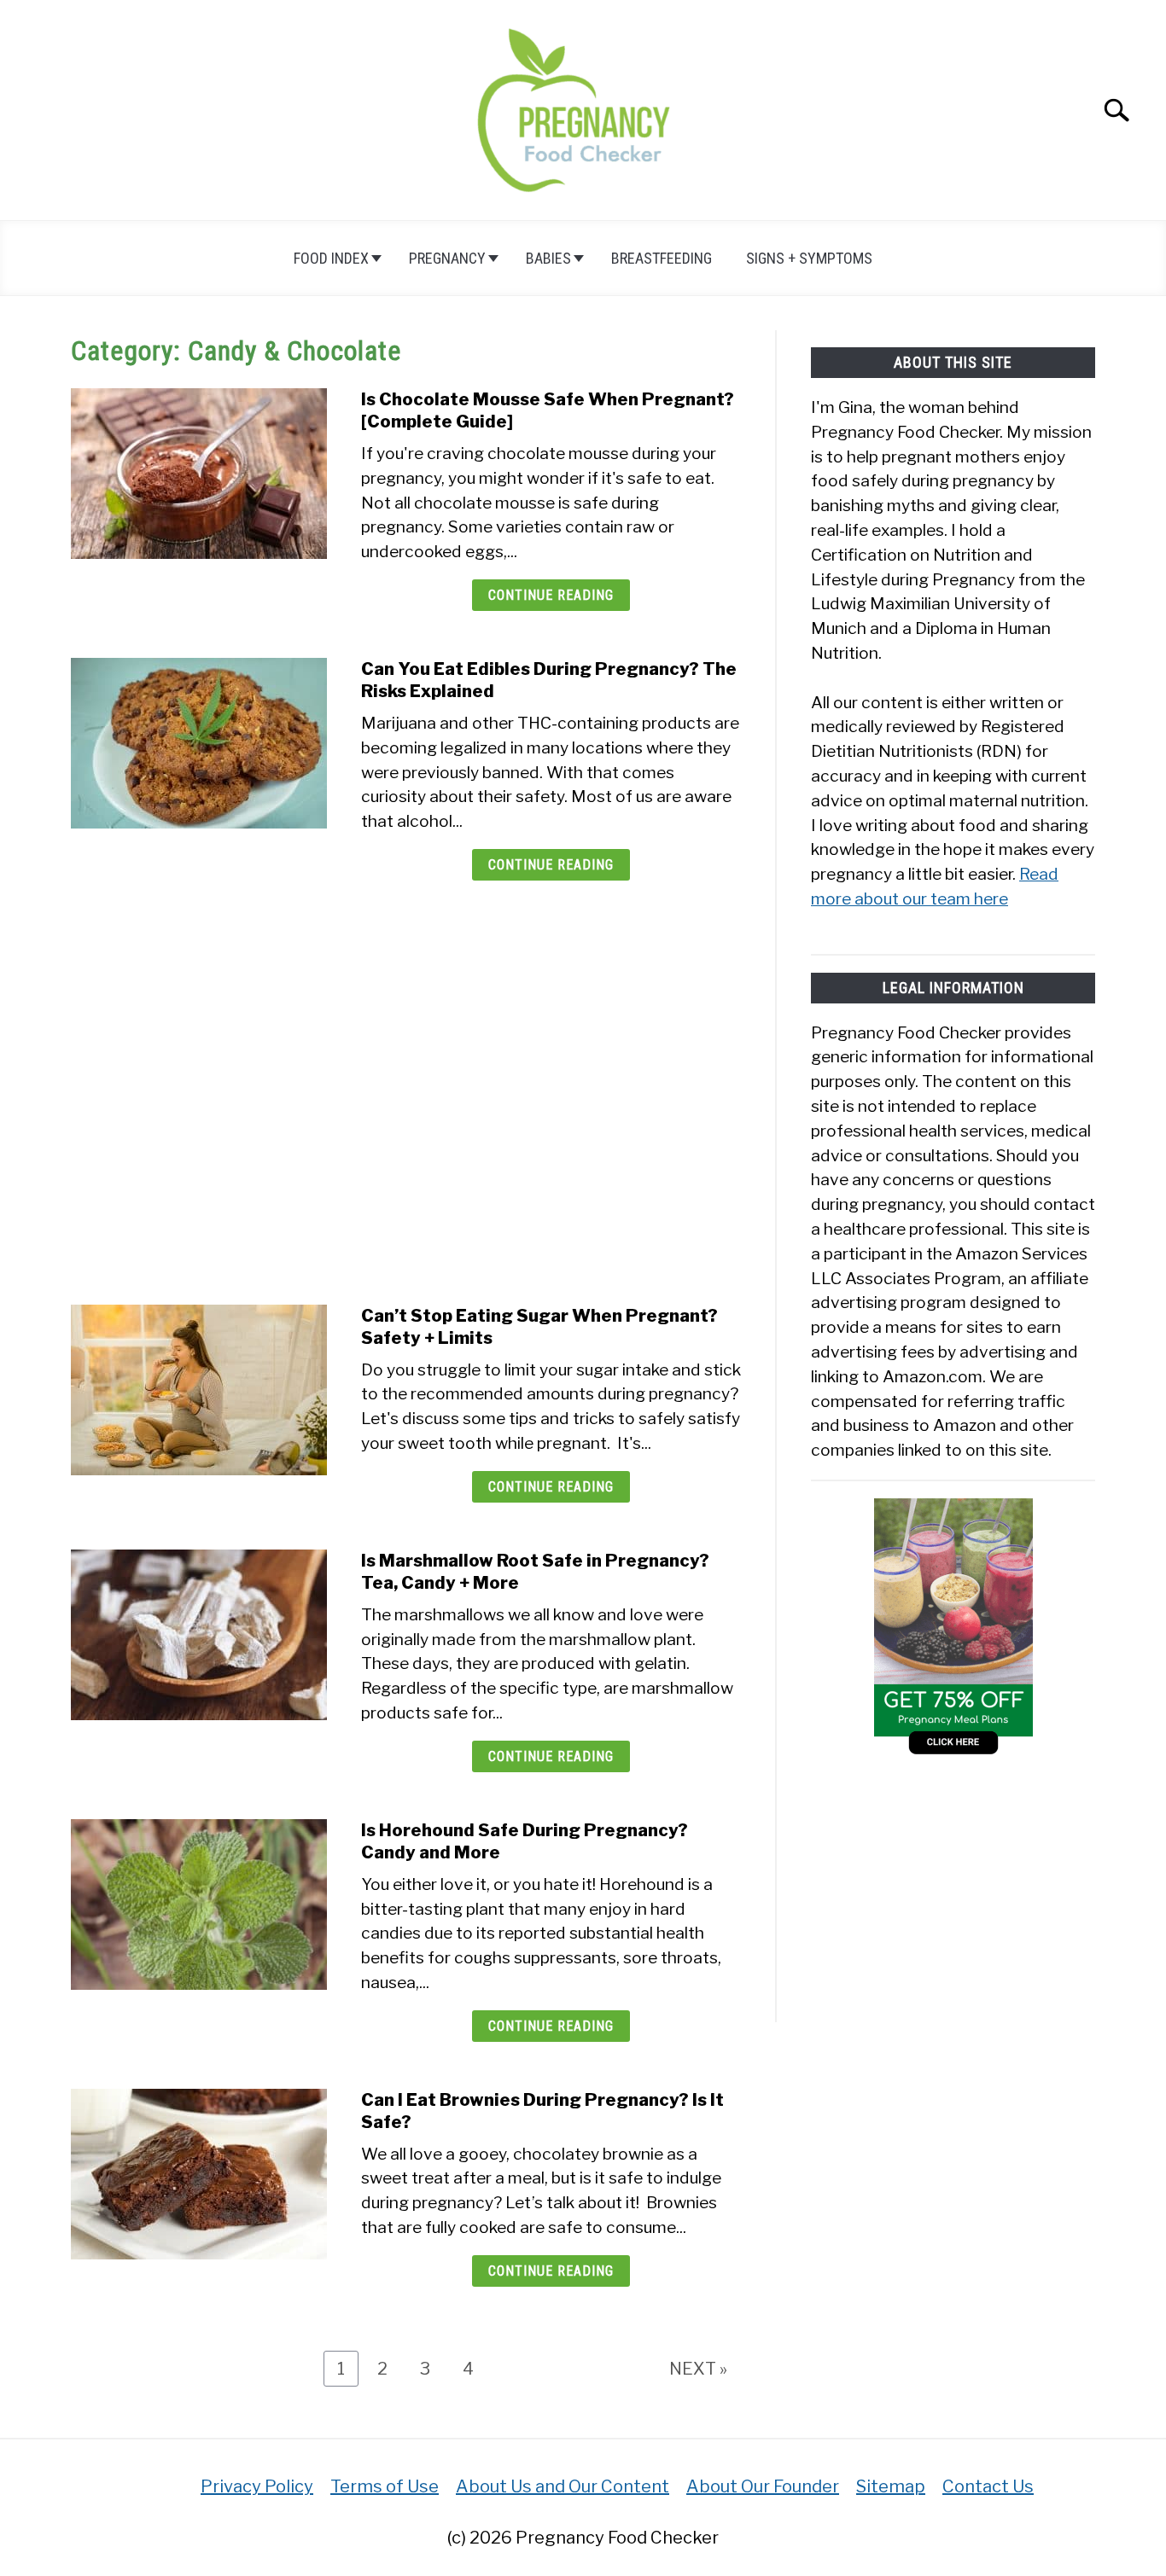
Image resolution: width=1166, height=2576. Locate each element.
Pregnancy (447, 258)
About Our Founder (763, 2486)
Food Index (331, 258)
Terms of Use (385, 2486)
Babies (548, 258)
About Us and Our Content (563, 2486)
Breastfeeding (662, 258)
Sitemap (891, 2486)
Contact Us (988, 2486)
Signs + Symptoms (809, 258)
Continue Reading (551, 595)
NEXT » (698, 2369)
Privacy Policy (257, 2486)
